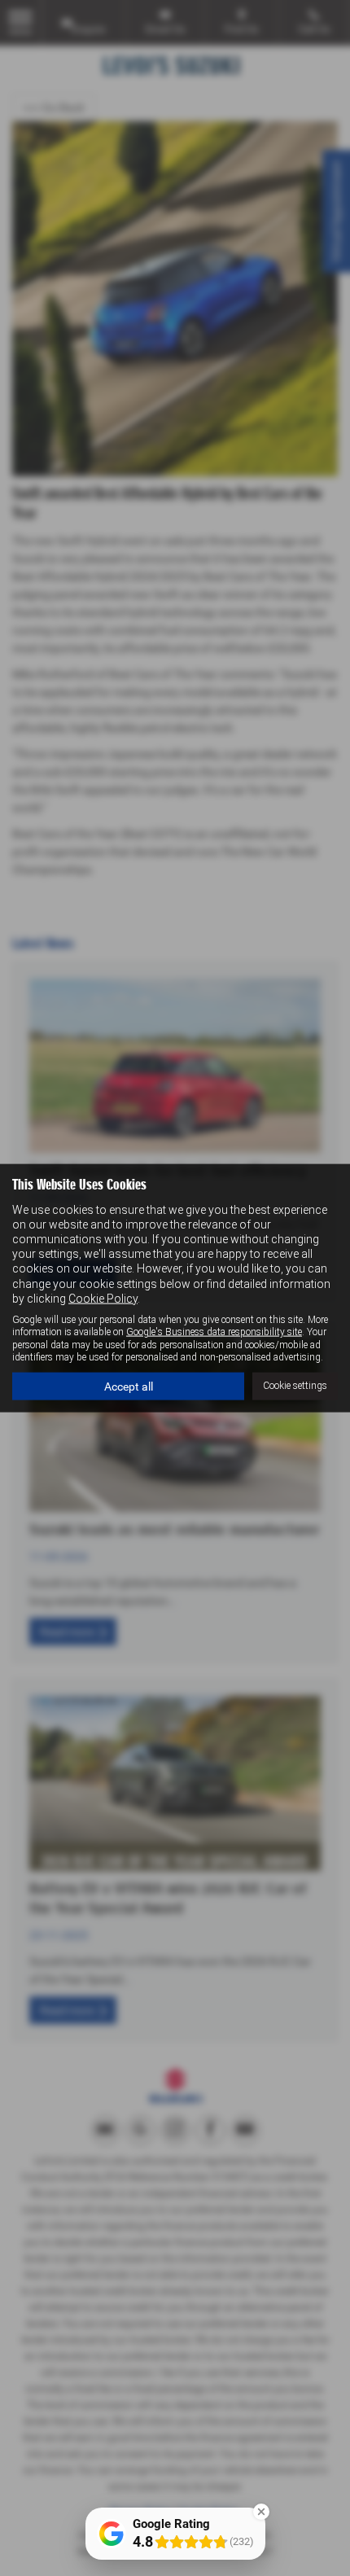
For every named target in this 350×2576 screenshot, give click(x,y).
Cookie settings (295, 1386)
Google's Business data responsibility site (214, 1332)
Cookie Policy (103, 1298)
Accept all (129, 1386)
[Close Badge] (261, 2512)
